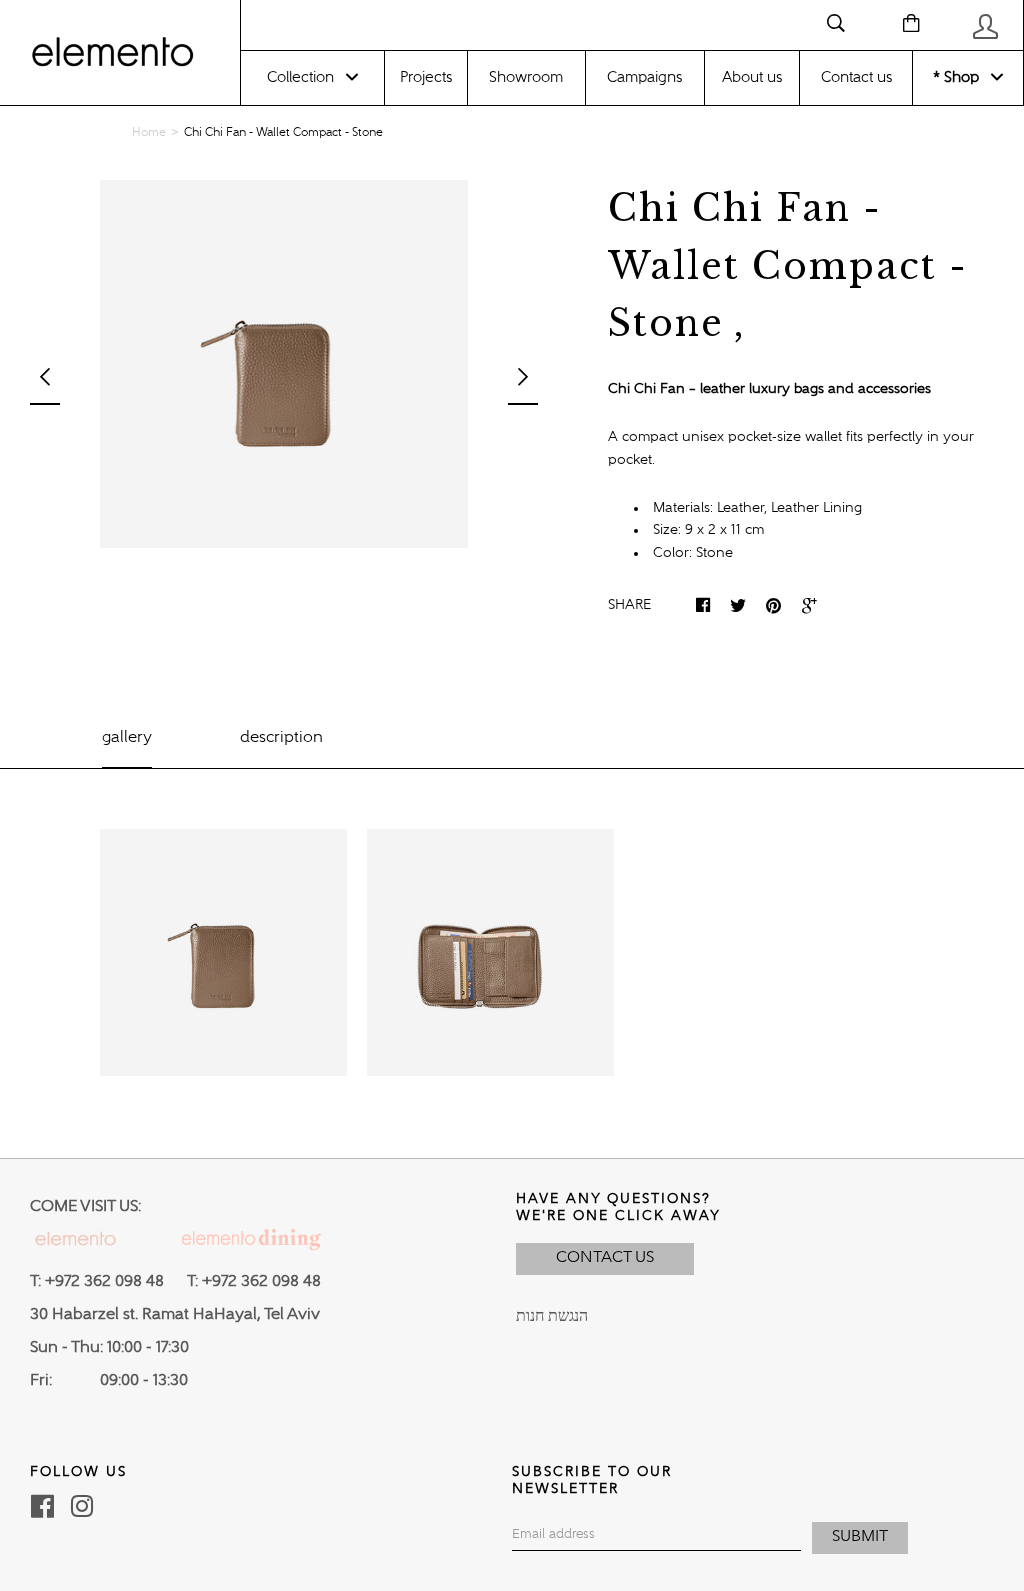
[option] (284, 364)
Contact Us (605, 1258)
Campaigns (644, 77)
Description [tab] (281, 738)
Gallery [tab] (127, 738)
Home (149, 133)
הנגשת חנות (552, 1317)
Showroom (526, 77)
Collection (300, 77)
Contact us (856, 77)
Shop (959, 77)
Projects (426, 77)
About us (752, 77)
